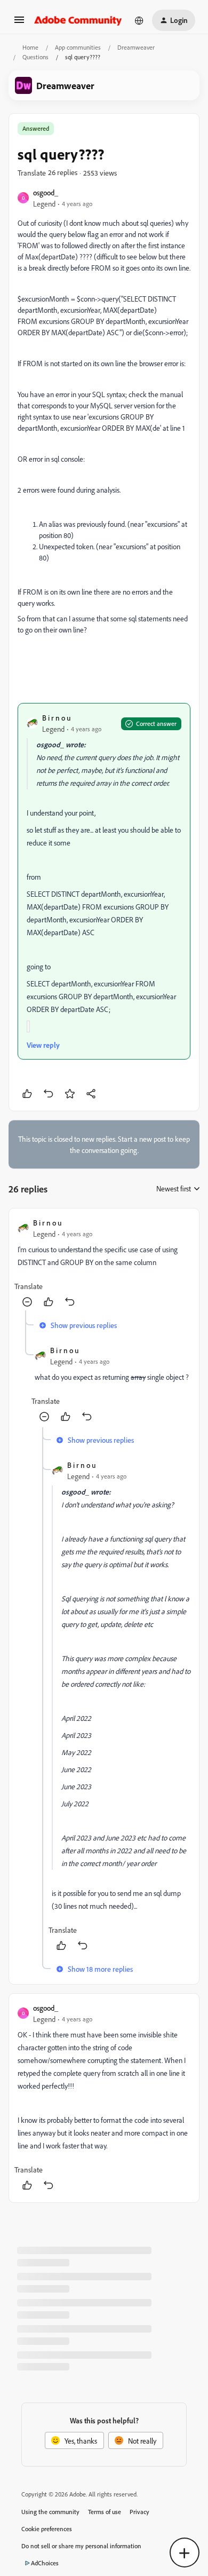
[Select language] (139, 20)
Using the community (50, 2512)
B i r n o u (56, 718)
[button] (19, 23)
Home (30, 47)
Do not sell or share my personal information (81, 2546)
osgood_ (46, 192)
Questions (35, 57)
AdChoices (45, 2563)
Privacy (139, 2512)
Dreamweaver (136, 47)
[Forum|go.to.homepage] (78, 20)
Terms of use (105, 2512)
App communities (78, 47)
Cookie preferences (47, 2529)
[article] (104, 1264)
